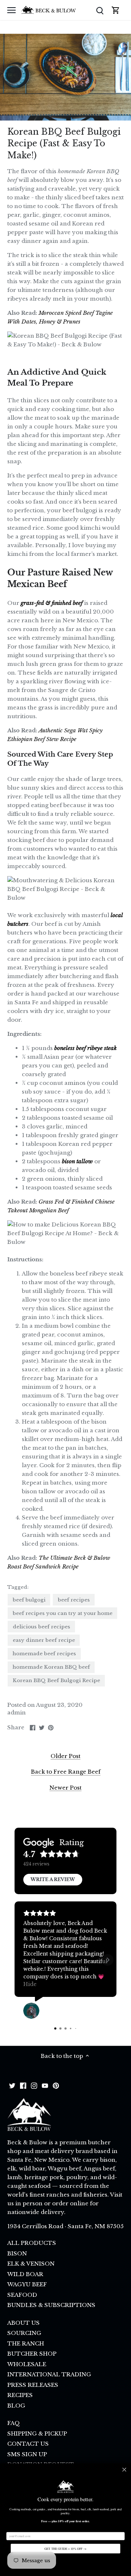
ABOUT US (23, 2323)
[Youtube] (45, 2085)
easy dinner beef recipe (44, 1640)
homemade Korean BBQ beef (51, 1667)
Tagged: (18, 1587)
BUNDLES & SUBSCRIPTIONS (51, 2305)
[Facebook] (23, 2085)
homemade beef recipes (44, 1654)
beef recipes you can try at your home (63, 1613)
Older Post (65, 1756)
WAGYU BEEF (27, 2284)
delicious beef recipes (41, 1627)
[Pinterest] (56, 2085)
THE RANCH (26, 2343)
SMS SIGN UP (27, 2454)
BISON (17, 2253)
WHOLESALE (27, 2364)
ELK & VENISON (31, 2264)
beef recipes (74, 1600)
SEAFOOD (22, 2295)
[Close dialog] (124, 2469)
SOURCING (24, 2333)
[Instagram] (34, 2085)
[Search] (100, 10)
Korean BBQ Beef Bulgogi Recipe (56, 1680)
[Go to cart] (116, 10)
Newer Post (65, 1788)
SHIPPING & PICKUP (37, 2433)
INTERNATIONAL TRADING (49, 2374)
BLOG (16, 2406)
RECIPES (20, 2395)
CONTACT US (28, 2444)
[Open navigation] (11, 10)
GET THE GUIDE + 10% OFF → (65, 2549)
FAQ (14, 2423)
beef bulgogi (29, 1600)
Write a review (53, 1879)
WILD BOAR (25, 2274)
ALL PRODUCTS (32, 2243)
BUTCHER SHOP (32, 2354)
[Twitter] (12, 2085)
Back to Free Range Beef (66, 1772)
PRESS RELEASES (33, 2385)
